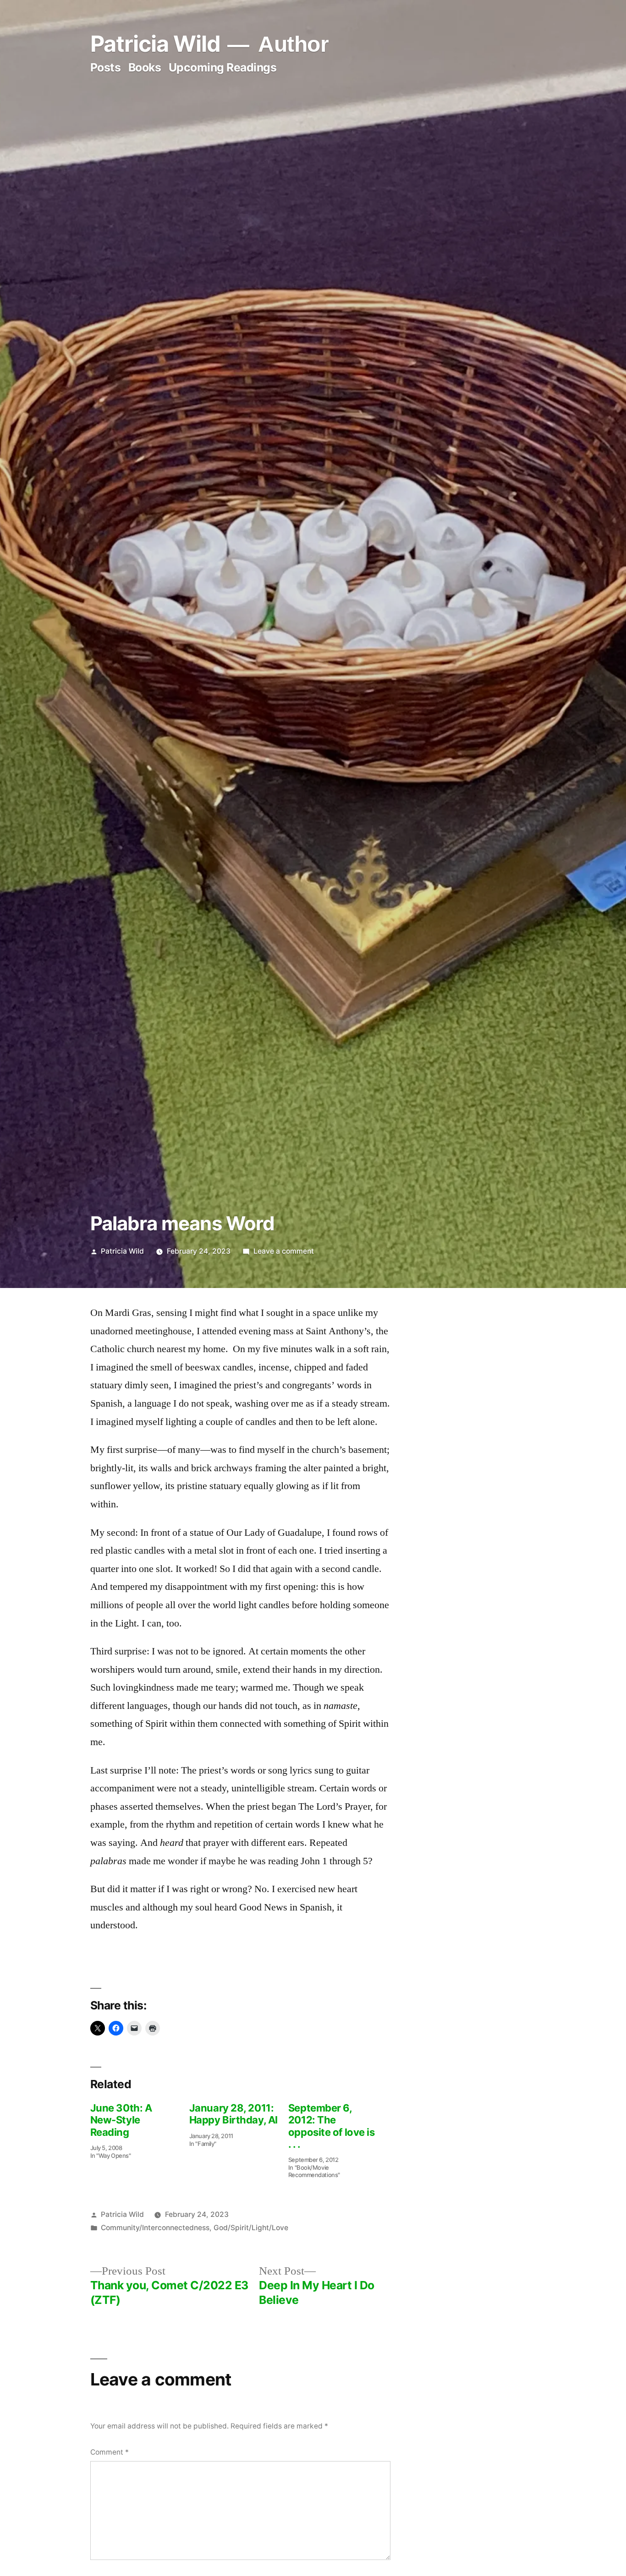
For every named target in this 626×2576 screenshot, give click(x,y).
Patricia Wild (155, 44)
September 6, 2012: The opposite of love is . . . (332, 2126)
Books (145, 67)
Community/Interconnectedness (155, 2228)
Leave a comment (284, 1251)
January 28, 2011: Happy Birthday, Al (233, 2114)
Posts (106, 67)
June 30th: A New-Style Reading (121, 2120)
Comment (110, 2452)
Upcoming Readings (223, 67)
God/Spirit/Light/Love (251, 2228)
